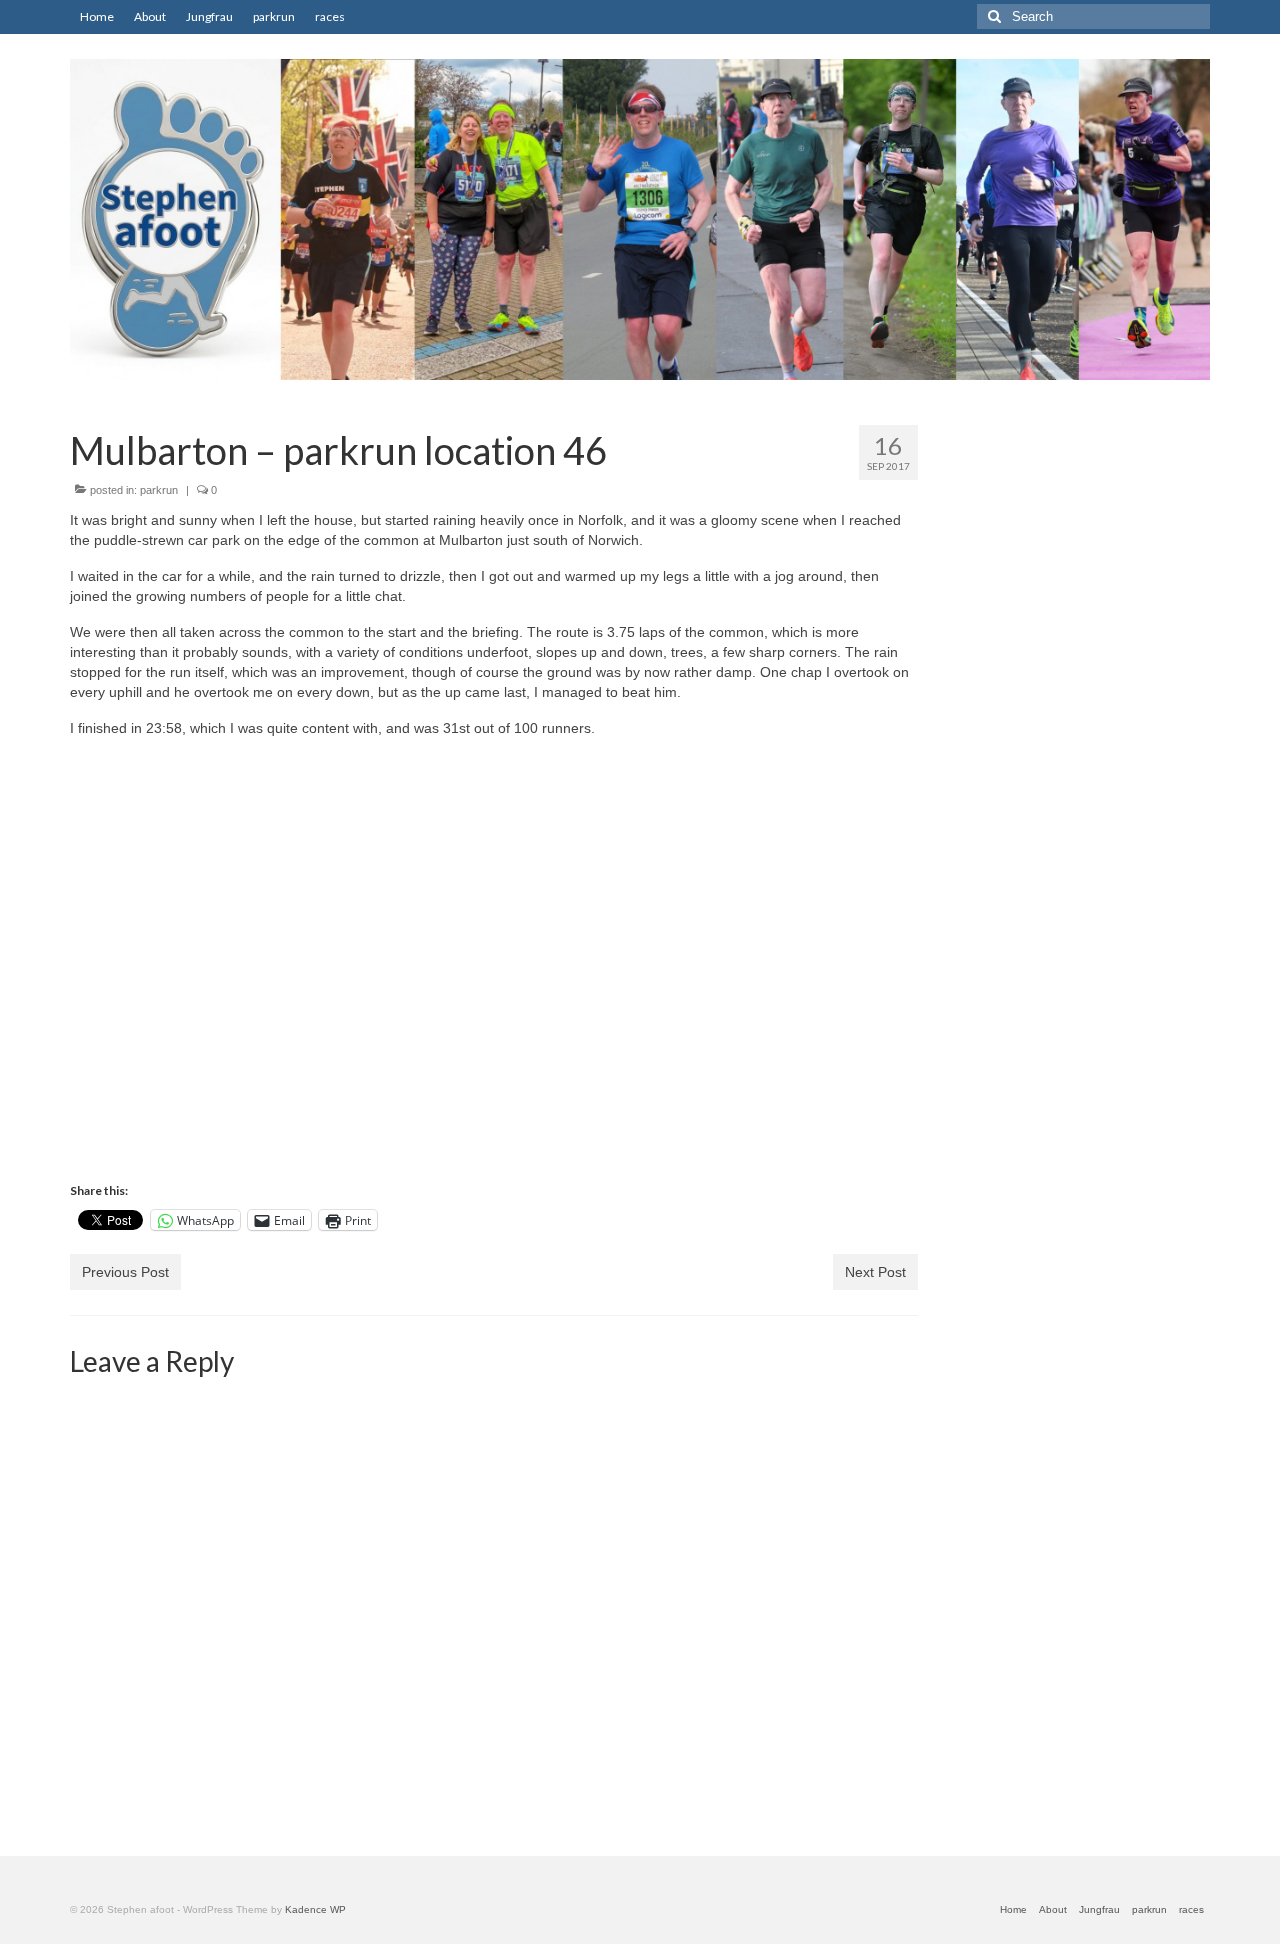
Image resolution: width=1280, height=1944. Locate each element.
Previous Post (125, 1272)
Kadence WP (315, 1909)
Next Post (875, 1272)
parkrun (159, 490)
